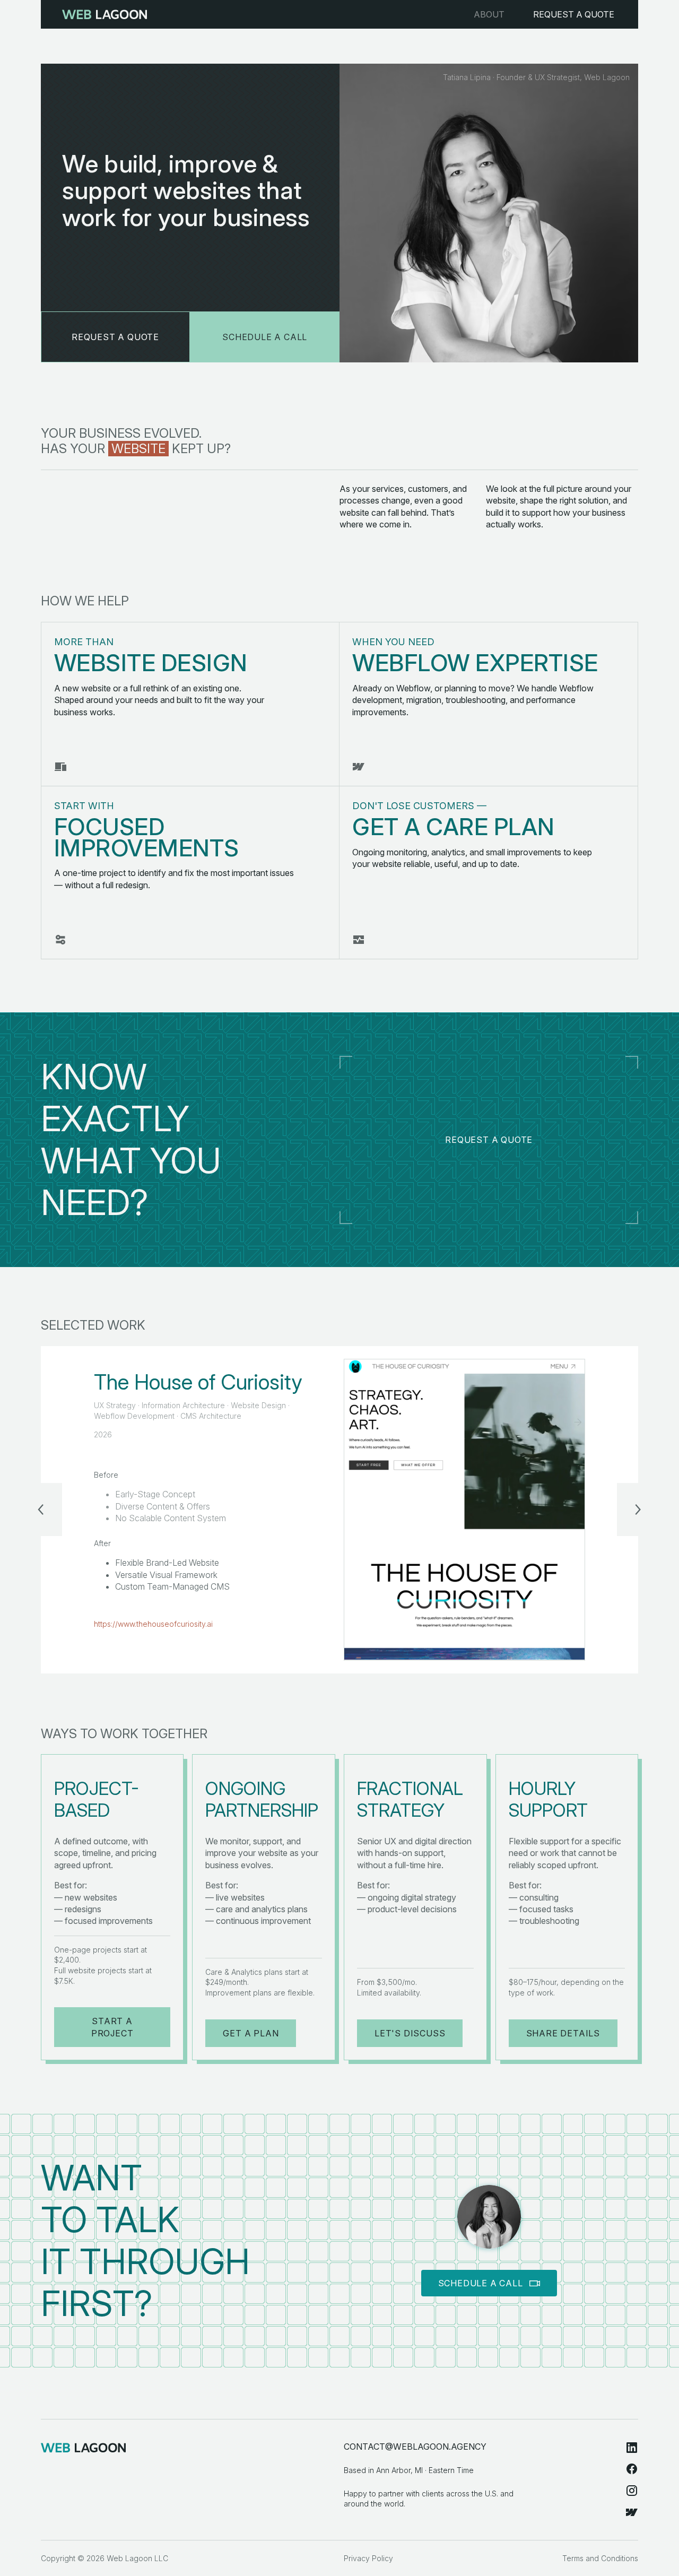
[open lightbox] (464, 1510)
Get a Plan (251, 2033)
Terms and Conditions (600, 2558)
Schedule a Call (265, 337)
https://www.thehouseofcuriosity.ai (153, 1624)
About (489, 14)
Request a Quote (574, 14)
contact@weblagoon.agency (415, 2447)
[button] (41, 1510)
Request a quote (489, 1140)
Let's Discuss (410, 2033)
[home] (105, 14)
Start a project (112, 2027)
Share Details (563, 2033)
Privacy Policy (368, 2558)
